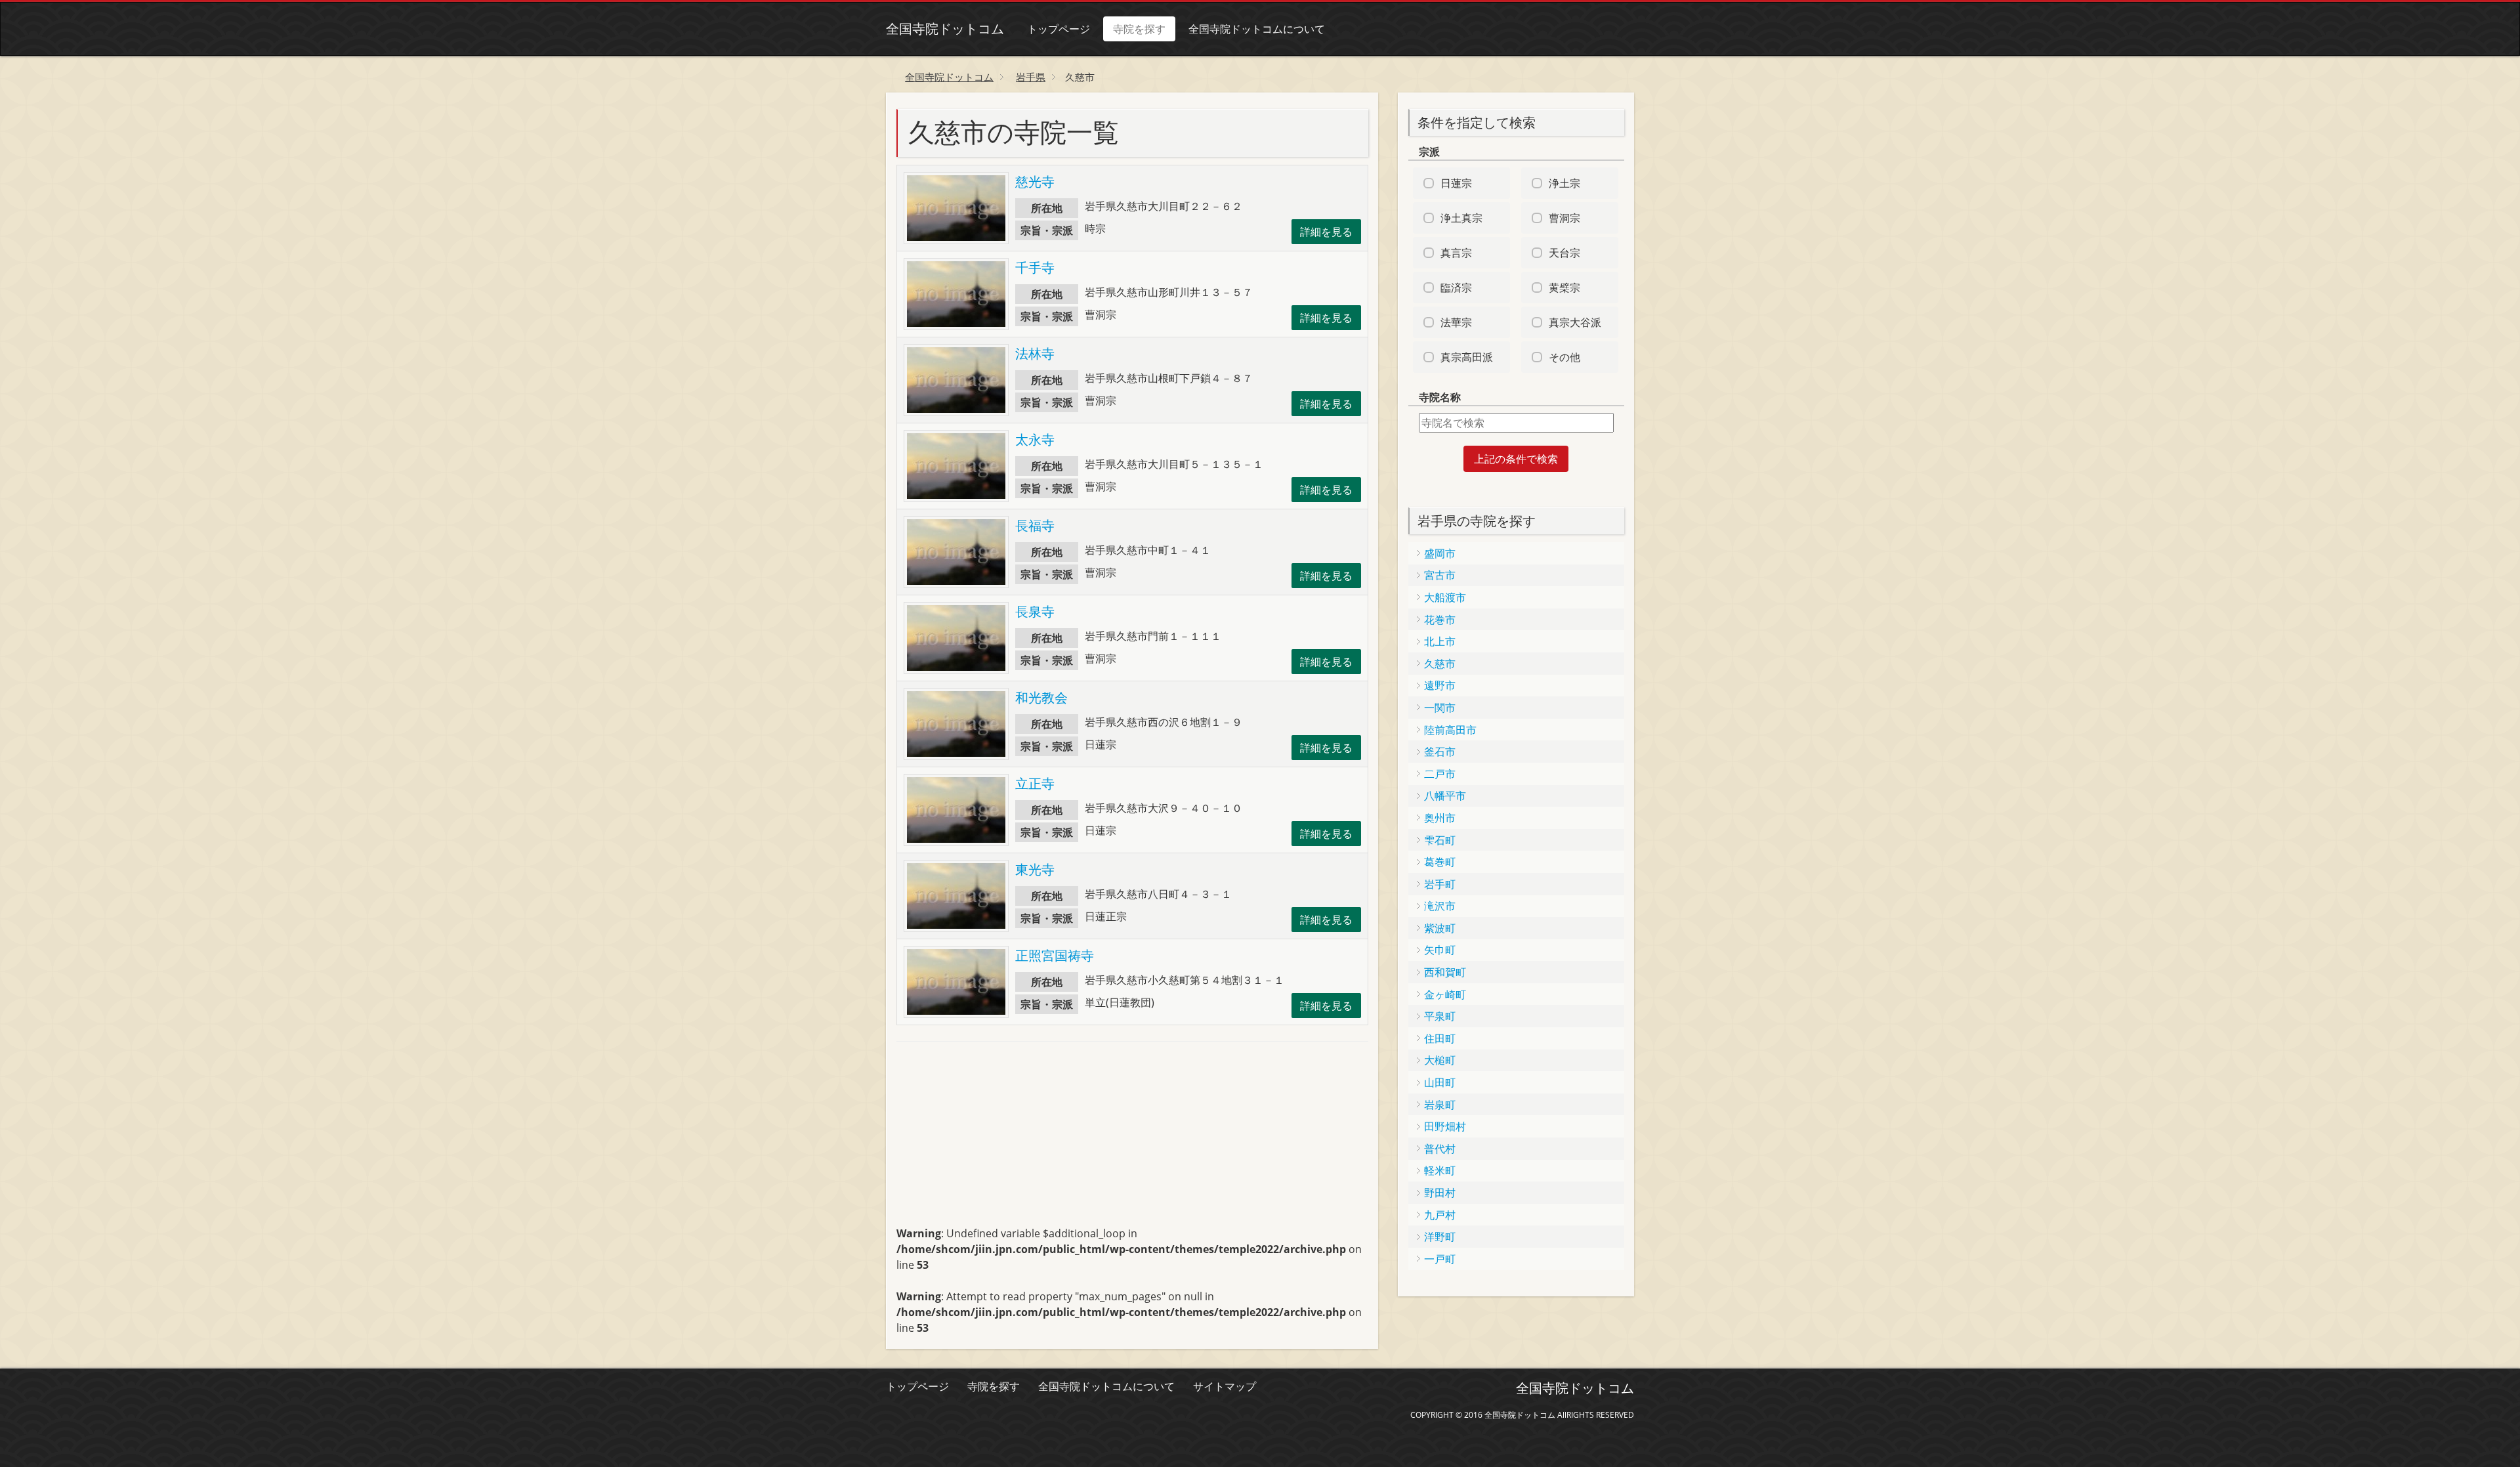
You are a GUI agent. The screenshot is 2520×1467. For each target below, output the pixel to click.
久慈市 (1440, 664)
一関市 (1440, 708)
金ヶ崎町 (1445, 994)
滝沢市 (1440, 906)
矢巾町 (1440, 950)
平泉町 (1440, 1016)
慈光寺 (1035, 181)
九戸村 (1440, 1215)
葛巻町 (1440, 862)
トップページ (1059, 29)
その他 (1564, 357)
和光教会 (1041, 697)
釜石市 (1440, 752)
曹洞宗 (1564, 218)
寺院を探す (1139, 29)
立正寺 (1035, 783)
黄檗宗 (1564, 287)
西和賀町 (1445, 972)
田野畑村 (1445, 1126)
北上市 (1440, 641)
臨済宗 (1456, 287)
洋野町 (1440, 1237)
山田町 (1440, 1082)
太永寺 (1035, 439)
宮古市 (1440, 575)
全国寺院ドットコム (945, 29)
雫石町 (1440, 840)
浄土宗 (1564, 183)
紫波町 (1440, 928)
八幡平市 (1445, 796)
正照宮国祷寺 (1055, 955)
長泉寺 (1035, 611)
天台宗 (1564, 253)
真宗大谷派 (1575, 322)
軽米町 (1440, 1170)
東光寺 (1035, 869)
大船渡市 (1445, 597)
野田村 (1440, 1193)
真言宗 (1456, 253)
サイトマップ (1225, 1386)
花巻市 (1440, 620)
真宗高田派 (1467, 357)
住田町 (1440, 1038)
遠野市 (1440, 685)
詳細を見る (1326, 232)
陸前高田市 (1450, 730)
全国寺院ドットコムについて (1257, 29)
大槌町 (1440, 1060)
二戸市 (1440, 774)
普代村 (1440, 1149)
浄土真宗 (1461, 218)
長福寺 (1035, 525)
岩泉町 (1440, 1105)
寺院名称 (1440, 397)
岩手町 (1440, 884)
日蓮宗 (1456, 183)
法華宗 (1456, 322)
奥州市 (1440, 818)
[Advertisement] (995, 1139)
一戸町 (1440, 1259)
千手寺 (1035, 267)
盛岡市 (1440, 553)
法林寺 (1035, 353)
